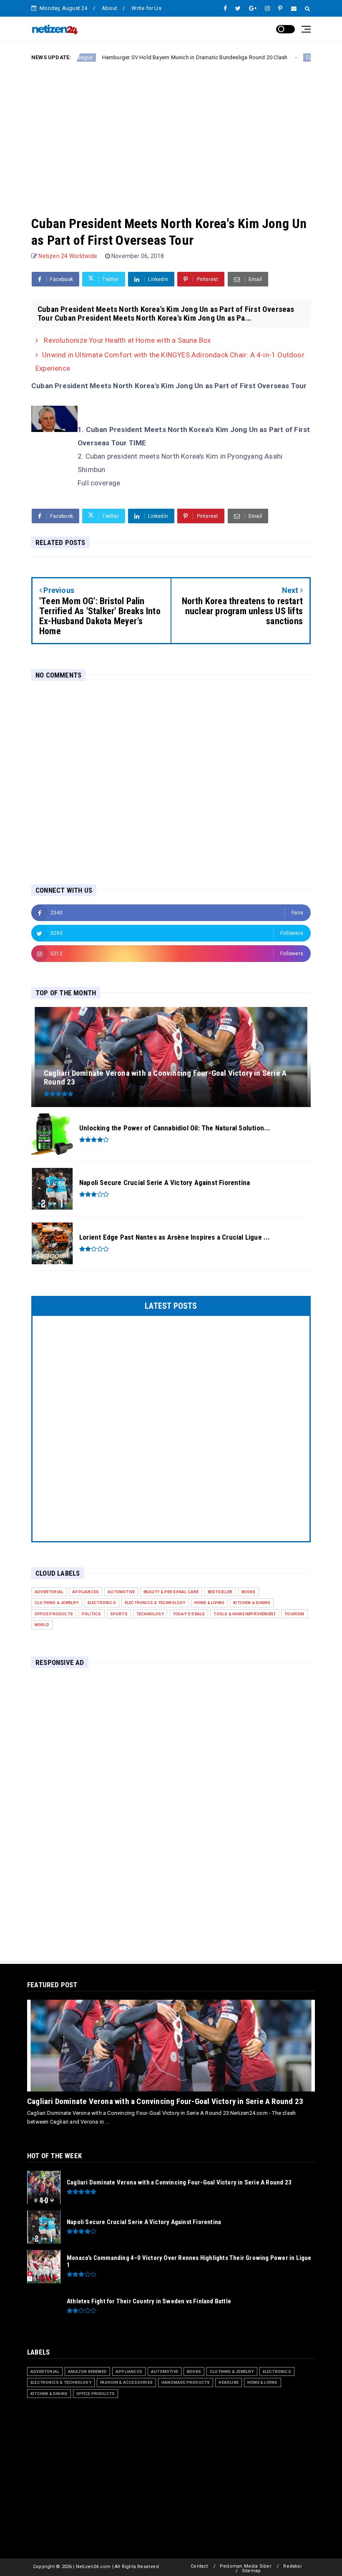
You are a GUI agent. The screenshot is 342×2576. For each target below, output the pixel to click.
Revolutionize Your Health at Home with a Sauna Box (126, 340)
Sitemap (251, 2571)
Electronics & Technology (155, 1603)
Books (249, 1592)
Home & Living (210, 1603)
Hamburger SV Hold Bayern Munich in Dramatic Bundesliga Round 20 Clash (149, 57)
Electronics (102, 1603)
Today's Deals (189, 1614)
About (109, 8)
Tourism (294, 1614)
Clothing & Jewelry (57, 1603)
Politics (92, 1614)
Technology (150, 1614)
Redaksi (292, 2566)
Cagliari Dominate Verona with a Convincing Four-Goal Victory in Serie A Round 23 (165, 2101)
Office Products (54, 1614)
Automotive (121, 1592)
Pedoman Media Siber (246, 2566)
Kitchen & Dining (252, 1603)
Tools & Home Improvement (245, 1614)
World (42, 1625)
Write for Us (146, 8)
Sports (119, 1614)
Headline (229, 2382)
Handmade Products (186, 2382)
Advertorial (49, 1592)
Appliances (85, 1592)
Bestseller (220, 1592)
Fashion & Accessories (126, 2382)
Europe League (278, 58)
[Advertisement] (171, 132)
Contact (199, 2566)
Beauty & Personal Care (171, 1592)
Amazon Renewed (87, 2371)
